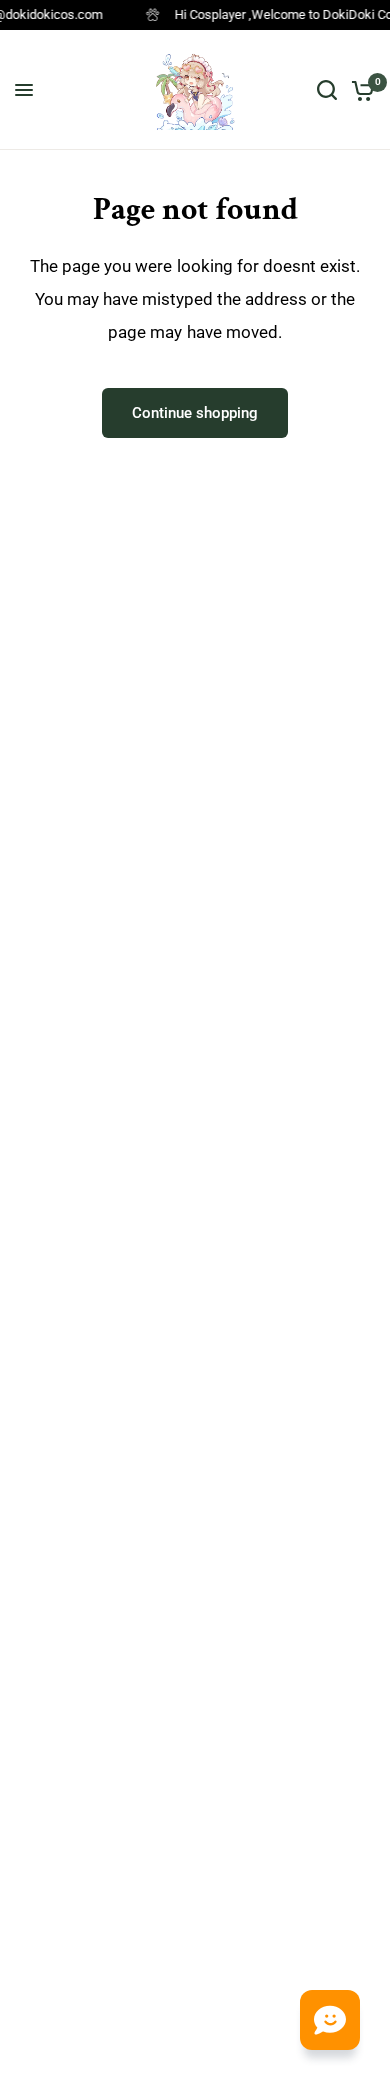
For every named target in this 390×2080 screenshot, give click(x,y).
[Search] (327, 90)
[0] (359, 90)
